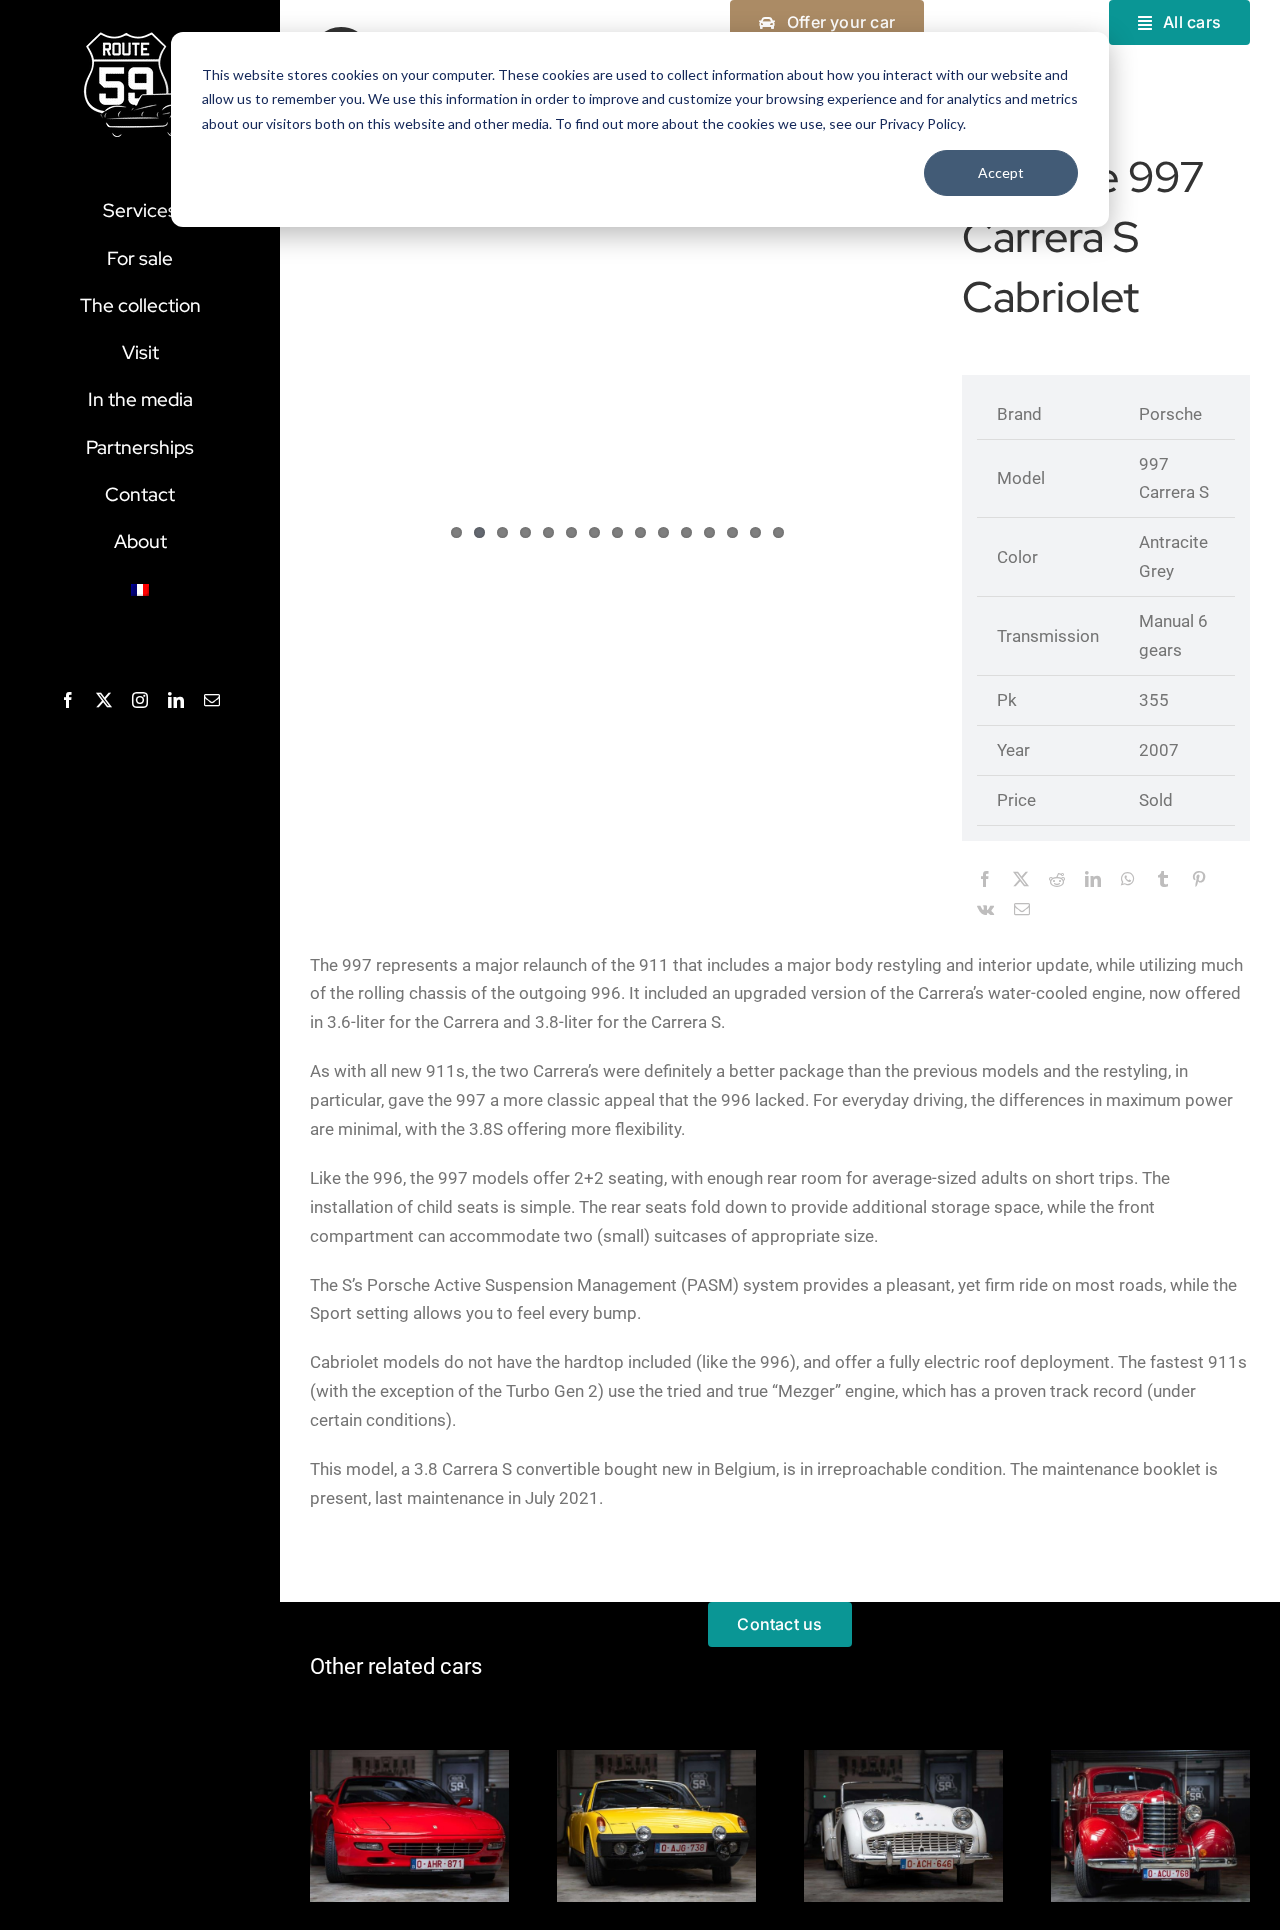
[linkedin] (176, 700)
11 (686, 532)
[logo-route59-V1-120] (140, 36)
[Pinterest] (1199, 881)
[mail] (212, 700)
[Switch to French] (140, 590)
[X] (1021, 881)
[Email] (1022, 911)
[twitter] (104, 700)
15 (778, 532)
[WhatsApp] (1128, 881)
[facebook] (68, 700)
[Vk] (985, 911)
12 (709, 532)
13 (732, 532)
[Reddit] (1057, 881)
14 (755, 532)
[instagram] (140, 700)
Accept (1001, 172)
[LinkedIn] (1093, 881)
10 (663, 532)
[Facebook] (985, 881)
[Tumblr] (1163, 881)
